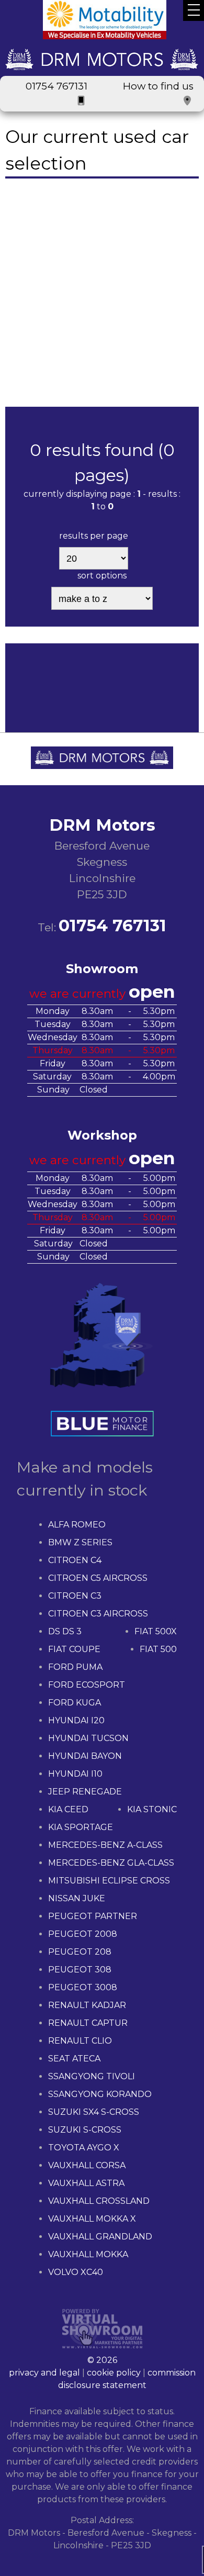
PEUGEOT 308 (80, 1970)
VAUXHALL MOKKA (88, 2254)
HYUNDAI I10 (75, 1774)
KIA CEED (68, 1809)
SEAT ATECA (74, 2059)
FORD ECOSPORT (87, 1685)
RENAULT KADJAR (87, 2005)
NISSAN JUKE (77, 1898)
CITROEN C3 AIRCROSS (98, 1614)
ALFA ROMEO (77, 1525)
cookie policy (114, 2373)
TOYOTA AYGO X (84, 2148)
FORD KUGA (75, 1703)
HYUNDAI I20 (76, 1720)
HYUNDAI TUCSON (88, 1738)
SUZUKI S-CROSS (85, 2130)
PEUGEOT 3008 (83, 1987)
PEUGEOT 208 (80, 1952)
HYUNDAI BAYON (85, 1756)
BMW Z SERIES (80, 1542)
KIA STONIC (152, 1809)
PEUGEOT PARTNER (93, 1916)
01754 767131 (56, 86)
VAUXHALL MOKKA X (92, 2219)
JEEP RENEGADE (85, 1792)
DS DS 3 (65, 1631)
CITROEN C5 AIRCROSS (98, 1578)
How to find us (158, 86)
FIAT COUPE (74, 1649)
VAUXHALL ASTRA (86, 2183)
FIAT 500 (158, 1649)
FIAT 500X (156, 1631)
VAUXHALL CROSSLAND (99, 2201)
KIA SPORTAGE (81, 1827)
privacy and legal (44, 2373)
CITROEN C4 (75, 1560)
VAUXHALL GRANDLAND (100, 2237)
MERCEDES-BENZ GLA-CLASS (111, 1863)
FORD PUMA (75, 1667)
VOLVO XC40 (76, 2272)
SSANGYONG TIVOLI (92, 2076)
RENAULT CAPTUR (88, 2023)
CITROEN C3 (75, 1596)
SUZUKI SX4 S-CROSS (94, 2112)
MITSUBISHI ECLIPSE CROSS (109, 1881)
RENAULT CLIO (80, 2041)
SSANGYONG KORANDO (100, 2094)
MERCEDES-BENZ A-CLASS (105, 1845)
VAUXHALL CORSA (87, 2165)
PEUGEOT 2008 (83, 1934)
